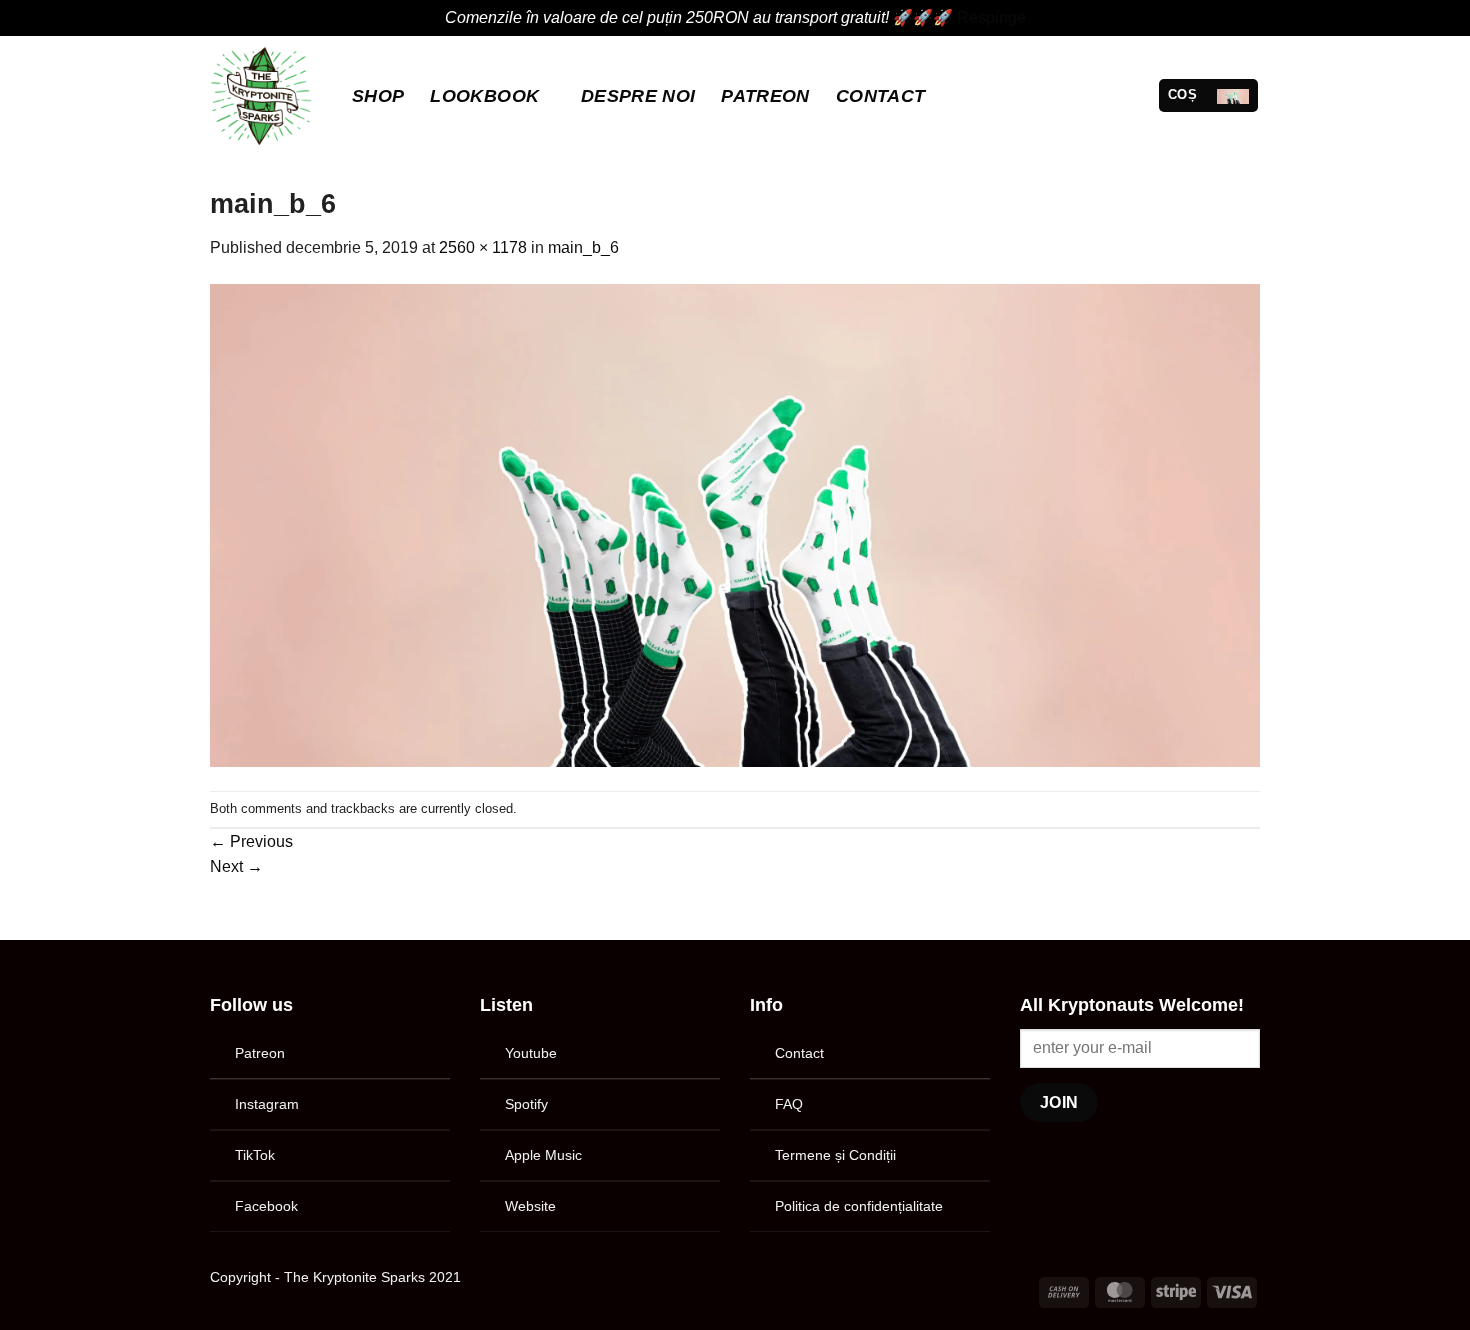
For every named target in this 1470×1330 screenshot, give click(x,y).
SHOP (378, 96)
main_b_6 (583, 247)
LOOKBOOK (484, 96)
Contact (880, 96)
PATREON (765, 96)
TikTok (255, 1155)
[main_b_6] (735, 524)
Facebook (266, 1206)
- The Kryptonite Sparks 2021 (368, 1277)
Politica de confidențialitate (859, 1206)
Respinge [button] (991, 17)
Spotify (526, 1104)
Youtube (531, 1053)
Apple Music (543, 1155)
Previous (251, 841)
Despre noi (638, 96)
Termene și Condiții (835, 1155)
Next (236, 866)
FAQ (789, 1104)
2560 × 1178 (483, 247)
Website (530, 1206)
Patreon (260, 1053)
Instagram (267, 1104)
